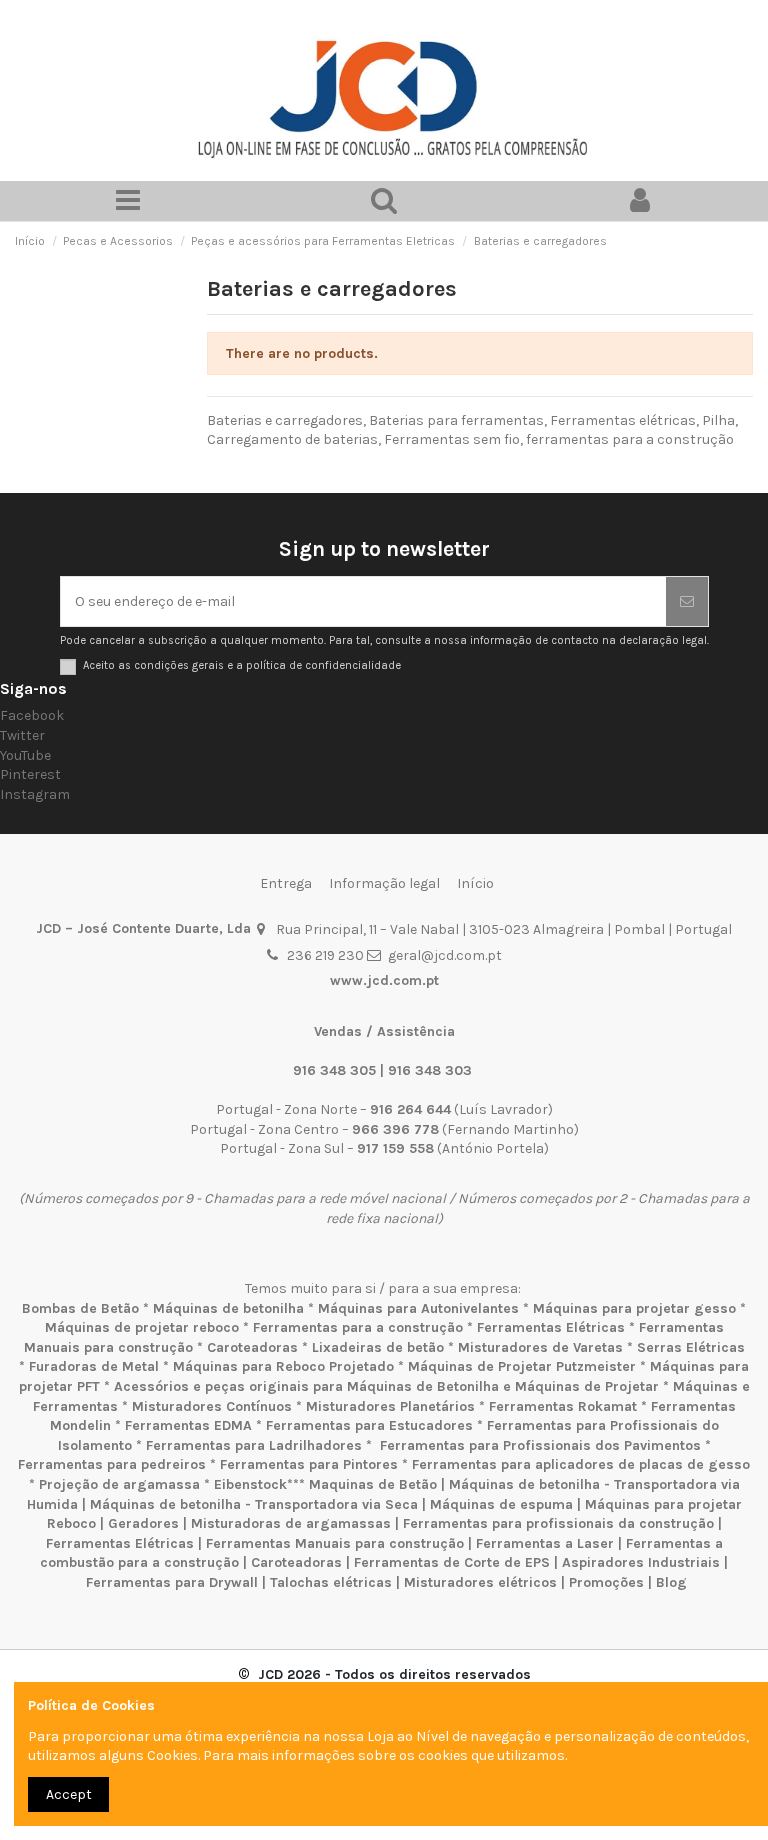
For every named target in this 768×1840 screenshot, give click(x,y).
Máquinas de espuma (501, 1504)
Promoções (608, 1582)
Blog (671, 1582)
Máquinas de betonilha (228, 1308)
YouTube (25, 755)
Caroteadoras (252, 1347)
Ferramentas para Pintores (309, 1464)
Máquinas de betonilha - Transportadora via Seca (254, 1504)
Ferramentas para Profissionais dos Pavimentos (540, 1445)
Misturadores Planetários (390, 1406)
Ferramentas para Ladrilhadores (254, 1445)
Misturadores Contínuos (212, 1406)
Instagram (35, 794)
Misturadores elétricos (480, 1582)
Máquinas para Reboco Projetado (283, 1366)
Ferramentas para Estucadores (369, 1425)
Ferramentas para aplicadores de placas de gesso (581, 1464)
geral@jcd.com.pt (445, 955)
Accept (69, 1794)
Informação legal (384, 883)
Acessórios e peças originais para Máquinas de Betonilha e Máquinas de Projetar (386, 1386)
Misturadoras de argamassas (291, 1523)
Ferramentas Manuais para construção (335, 1543)
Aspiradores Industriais (641, 1562)
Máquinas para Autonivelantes (418, 1308)
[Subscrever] (687, 601)
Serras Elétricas (691, 1347)
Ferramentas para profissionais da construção (558, 1523)
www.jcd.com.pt (384, 980)
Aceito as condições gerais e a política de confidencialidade (242, 665)
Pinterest (30, 774)
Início (475, 883)
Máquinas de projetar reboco (142, 1327)
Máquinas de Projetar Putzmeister (522, 1366)
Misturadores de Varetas (540, 1347)
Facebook (32, 715)
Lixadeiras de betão (378, 1347)
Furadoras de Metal (94, 1366)
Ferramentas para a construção (358, 1327)
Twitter (22, 735)
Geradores (143, 1523)
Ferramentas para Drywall (172, 1582)
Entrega (286, 883)
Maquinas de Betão (373, 1484)
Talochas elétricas (331, 1582)
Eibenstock (250, 1484)
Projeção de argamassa (119, 1484)
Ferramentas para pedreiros (112, 1464)
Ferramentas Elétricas (551, 1327)
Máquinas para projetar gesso (634, 1308)
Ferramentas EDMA (188, 1425)
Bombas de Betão (80, 1308)
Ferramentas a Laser (545, 1543)
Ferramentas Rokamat (563, 1406)
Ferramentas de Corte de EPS (452, 1562)
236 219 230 (325, 955)
